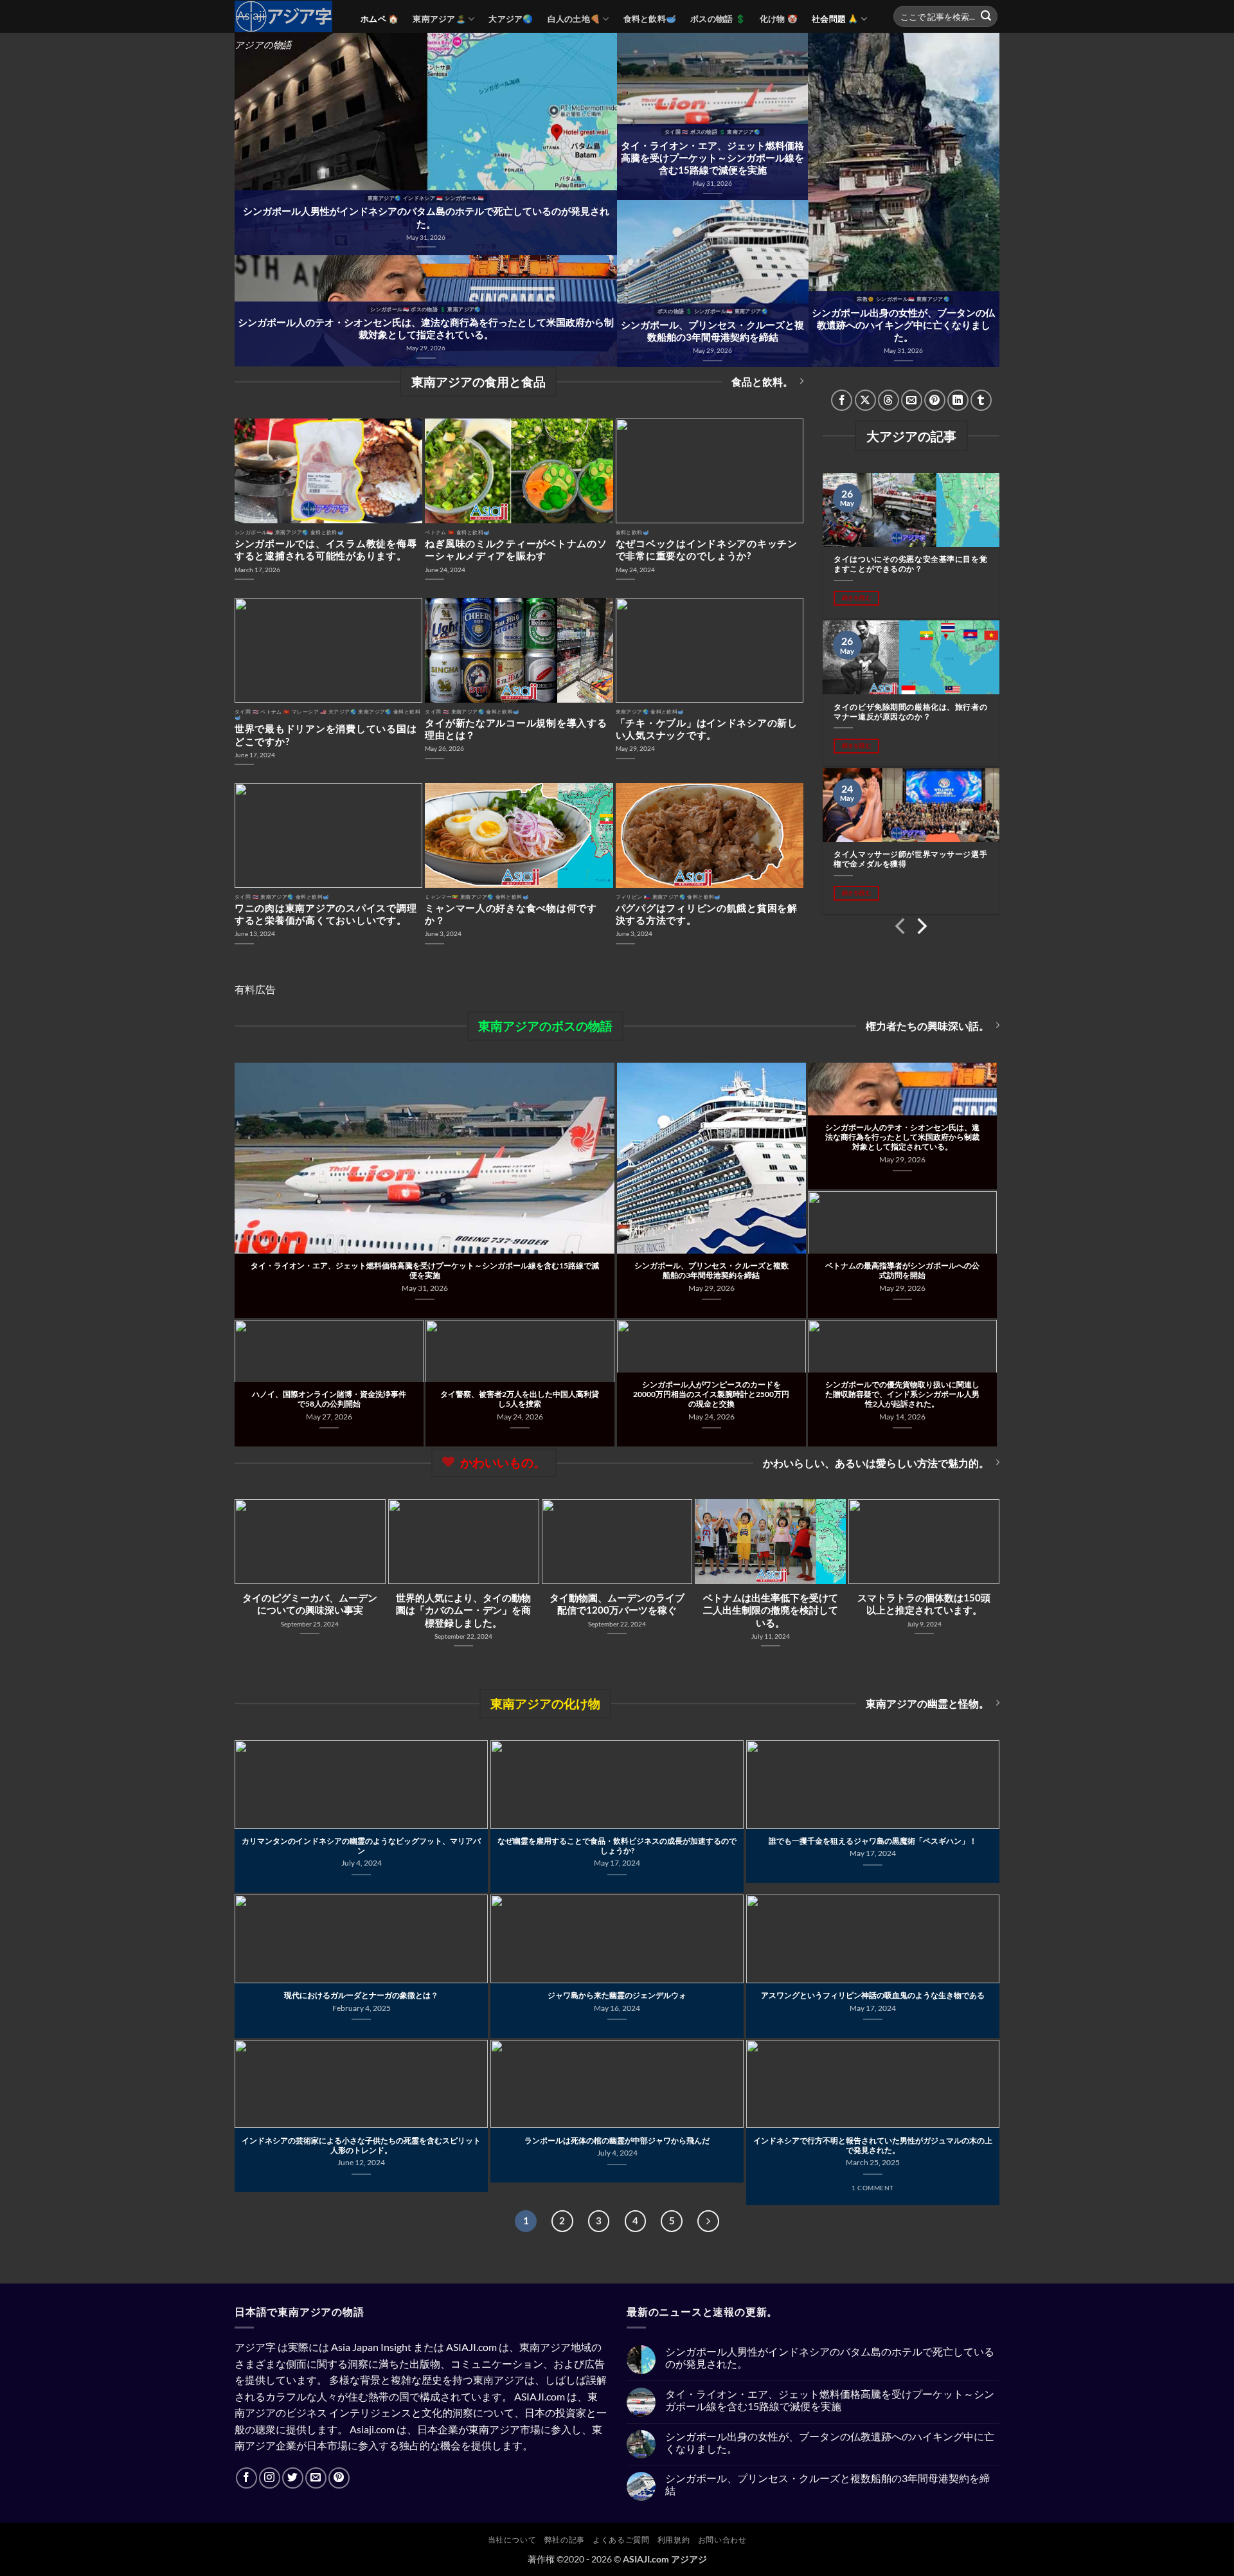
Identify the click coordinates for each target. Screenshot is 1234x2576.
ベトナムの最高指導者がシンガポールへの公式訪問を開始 (902, 1270)
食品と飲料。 (762, 382)
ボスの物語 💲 (718, 19)
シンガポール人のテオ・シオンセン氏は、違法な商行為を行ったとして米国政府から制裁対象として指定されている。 (426, 328)
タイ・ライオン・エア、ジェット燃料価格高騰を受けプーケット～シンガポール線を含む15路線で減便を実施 (712, 158)
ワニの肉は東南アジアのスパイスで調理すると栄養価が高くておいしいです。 (326, 914)
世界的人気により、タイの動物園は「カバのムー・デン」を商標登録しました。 (463, 1610)
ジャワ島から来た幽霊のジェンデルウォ (617, 1995)
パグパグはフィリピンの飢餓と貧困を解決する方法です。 (707, 914)
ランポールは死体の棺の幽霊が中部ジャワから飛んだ (617, 2140)
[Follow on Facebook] (246, 2478)
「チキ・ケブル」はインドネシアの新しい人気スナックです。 (707, 729)
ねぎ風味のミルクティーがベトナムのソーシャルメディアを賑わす (516, 549)
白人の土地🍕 (574, 19)
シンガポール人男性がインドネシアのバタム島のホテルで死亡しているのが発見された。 (426, 217)
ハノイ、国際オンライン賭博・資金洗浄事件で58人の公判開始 (329, 1399)
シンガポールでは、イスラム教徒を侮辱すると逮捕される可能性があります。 (326, 549)
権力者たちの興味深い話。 (927, 1026)
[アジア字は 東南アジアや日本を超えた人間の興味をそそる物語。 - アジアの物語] (288, 16)
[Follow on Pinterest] (339, 2478)
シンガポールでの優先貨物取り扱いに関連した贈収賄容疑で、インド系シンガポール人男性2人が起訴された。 (902, 1394)
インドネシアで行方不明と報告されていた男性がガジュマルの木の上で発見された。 (873, 2145)
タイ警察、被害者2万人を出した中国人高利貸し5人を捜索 (520, 1399)
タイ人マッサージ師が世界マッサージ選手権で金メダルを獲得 (910, 859)
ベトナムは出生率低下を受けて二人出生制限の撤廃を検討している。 (771, 1610)
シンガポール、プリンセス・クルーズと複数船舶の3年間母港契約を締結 (712, 331)
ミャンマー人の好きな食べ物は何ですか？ (511, 914)
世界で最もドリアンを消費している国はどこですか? (326, 734)
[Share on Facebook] (842, 400)
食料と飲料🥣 (650, 19)
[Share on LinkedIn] (958, 400)
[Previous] (901, 929)
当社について (512, 2540)
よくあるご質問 (621, 2540)
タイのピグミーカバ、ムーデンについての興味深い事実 (310, 1604)
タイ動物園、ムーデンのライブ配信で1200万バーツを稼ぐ (617, 1604)
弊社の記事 (565, 2540)
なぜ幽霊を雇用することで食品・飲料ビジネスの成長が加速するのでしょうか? (617, 1846)
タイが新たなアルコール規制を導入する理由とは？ (516, 729)
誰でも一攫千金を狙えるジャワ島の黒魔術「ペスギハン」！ (873, 1841)
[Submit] (986, 17)
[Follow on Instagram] (270, 2478)
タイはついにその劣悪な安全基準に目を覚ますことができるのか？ (910, 564)
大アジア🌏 (511, 19)
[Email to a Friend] (912, 400)
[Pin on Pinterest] (935, 400)
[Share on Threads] (889, 400)
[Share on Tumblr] (981, 400)
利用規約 (674, 2540)
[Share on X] (865, 400)
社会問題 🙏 (835, 19)
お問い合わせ (722, 2540)
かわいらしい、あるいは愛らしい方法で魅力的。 (876, 1463)
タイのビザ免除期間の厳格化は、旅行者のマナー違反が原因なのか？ (910, 712)
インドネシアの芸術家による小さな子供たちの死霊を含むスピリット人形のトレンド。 (361, 2145)
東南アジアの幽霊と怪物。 (927, 1703)
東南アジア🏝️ (439, 19)
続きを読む (857, 598)
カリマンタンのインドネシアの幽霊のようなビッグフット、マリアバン (361, 1846)
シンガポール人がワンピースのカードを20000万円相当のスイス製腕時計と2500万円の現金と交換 (711, 1394)
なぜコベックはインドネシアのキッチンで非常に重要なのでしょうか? (707, 549)
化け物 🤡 (779, 19)
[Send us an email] (316, 2478)
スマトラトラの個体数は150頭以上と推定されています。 (924, 1604)
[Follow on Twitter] (293, 2478)
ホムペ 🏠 (380, 19)
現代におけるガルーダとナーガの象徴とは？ (361, 1995)
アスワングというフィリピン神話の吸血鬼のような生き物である (873, 1995)
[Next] (921, 929)
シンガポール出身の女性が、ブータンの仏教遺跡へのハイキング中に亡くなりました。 (903, 325)
